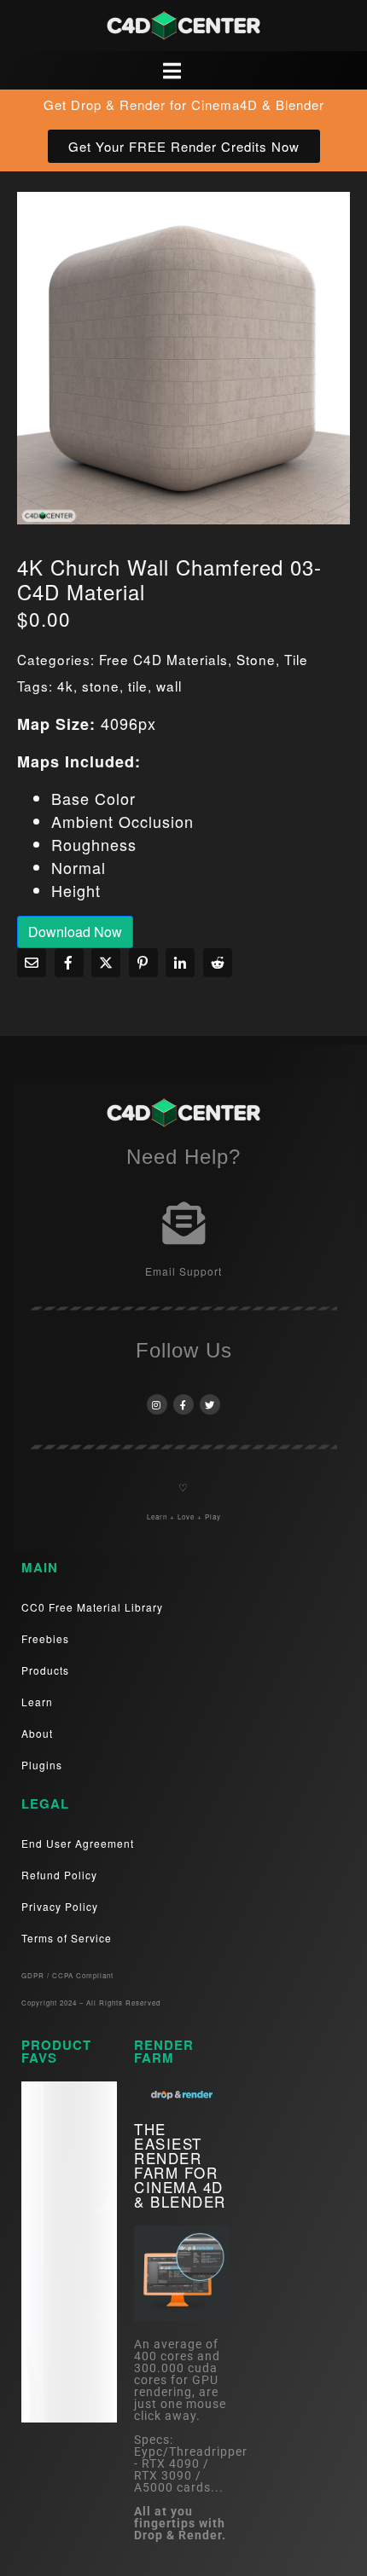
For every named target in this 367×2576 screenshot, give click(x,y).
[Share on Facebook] (69, 963)
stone (101, 686)
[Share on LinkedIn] (180, 963)
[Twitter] (210, 1404)
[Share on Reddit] (218, 963)
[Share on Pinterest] (143, 963)
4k (65, 686)
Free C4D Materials (163, 659)
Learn (37, 1702)
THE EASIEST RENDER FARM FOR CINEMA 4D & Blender (180, 2165)
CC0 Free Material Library (92, 1607)
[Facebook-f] (183, 1404)
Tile (296, 659)
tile (138, 686)
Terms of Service (67, 1938)
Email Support (183, 1271)
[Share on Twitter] (106, 963)
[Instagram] (157, 1404)
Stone (256, 659)
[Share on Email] (32, 963)
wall (169, 686)
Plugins (42, 1765)
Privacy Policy (60, 1906)
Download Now (75, 932)
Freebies (45, 1638)
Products (45, 1670)
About (37, 1733)
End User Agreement (78, 1843)
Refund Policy (59, 1875)
